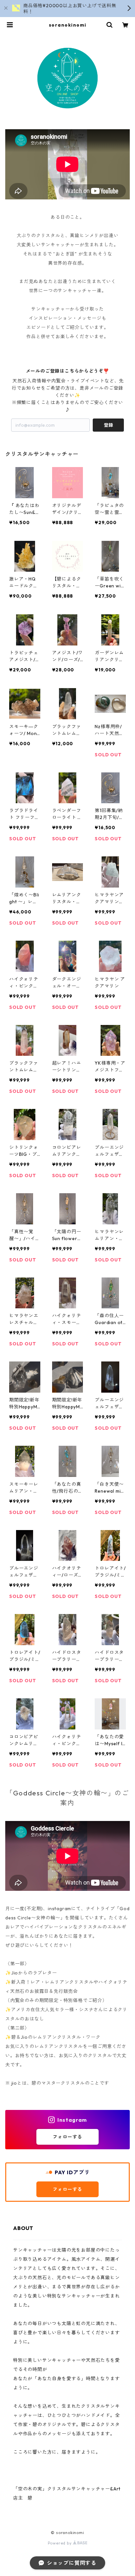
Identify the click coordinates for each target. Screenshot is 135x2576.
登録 (108, 425)
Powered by (60, 2543)
